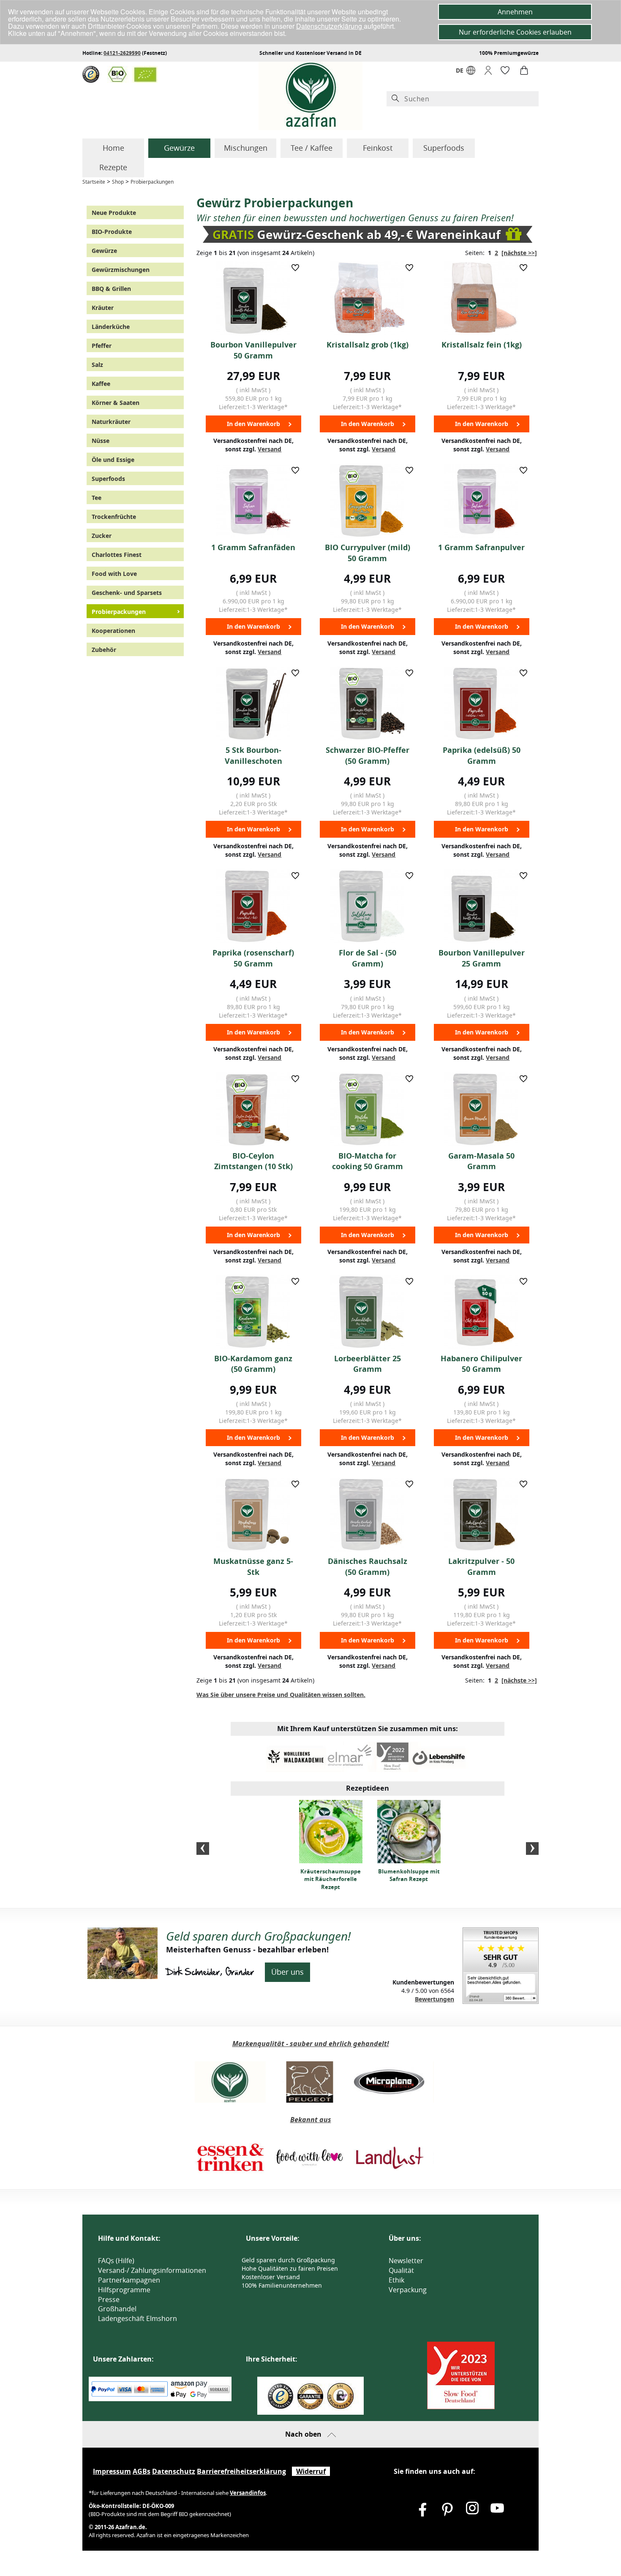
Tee (97, 498)
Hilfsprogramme (124, 2290)
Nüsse (101, 441)
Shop (118, 182)
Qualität (401, 2270)
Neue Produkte (114, 213)
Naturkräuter (111, 422)
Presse (109, 2299)
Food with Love (114, 574)
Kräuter (103, 308)
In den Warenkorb (253, 424)
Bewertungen (434, 1999)
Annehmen (515, 12)
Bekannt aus (311, 2120)
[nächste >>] (519, 253)
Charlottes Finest (117, 555)
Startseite (94, 182)
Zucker (102, 536)
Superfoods (444, 148)
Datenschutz (174, 2471)
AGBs (142, 2471)
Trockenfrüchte (114, 517)
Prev (203, 1849)
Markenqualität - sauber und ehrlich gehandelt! (311, 2044)
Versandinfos (248, 2493)
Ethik (396, 2280)
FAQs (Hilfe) (116, 2261)
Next (532, 1849)
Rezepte (113, 167)
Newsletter (406, 2261)
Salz (97, 365)
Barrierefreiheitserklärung (241, 2471)
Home (113, 148)
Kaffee (101, 384)
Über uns (287, 1972)
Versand (270, 449)
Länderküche (111, 327)
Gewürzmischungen (121, 270)
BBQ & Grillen (111, 289)
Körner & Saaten (116, 403)
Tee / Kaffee (312, 148)
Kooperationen (113, 631)
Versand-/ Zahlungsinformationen (152, 2270)
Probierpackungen (152, 182)
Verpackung (408, 2290)
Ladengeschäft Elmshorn (138, 2318)
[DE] (471, 72)
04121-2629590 (122, 53)
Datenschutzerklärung (330, 26)
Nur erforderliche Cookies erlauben (515, 32)
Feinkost (378, 148)
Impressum (112, 2471)
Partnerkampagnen (129, 2280)
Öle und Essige (113, 460)
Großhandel (117, 2309)
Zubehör (104, 650)
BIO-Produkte (112, 232)
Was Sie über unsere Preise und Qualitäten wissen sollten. (281, 1695)
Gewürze (179, 148)
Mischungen (246, 148)
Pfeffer (102, 346)
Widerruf (311, 2471)
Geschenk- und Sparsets (127, 593)
